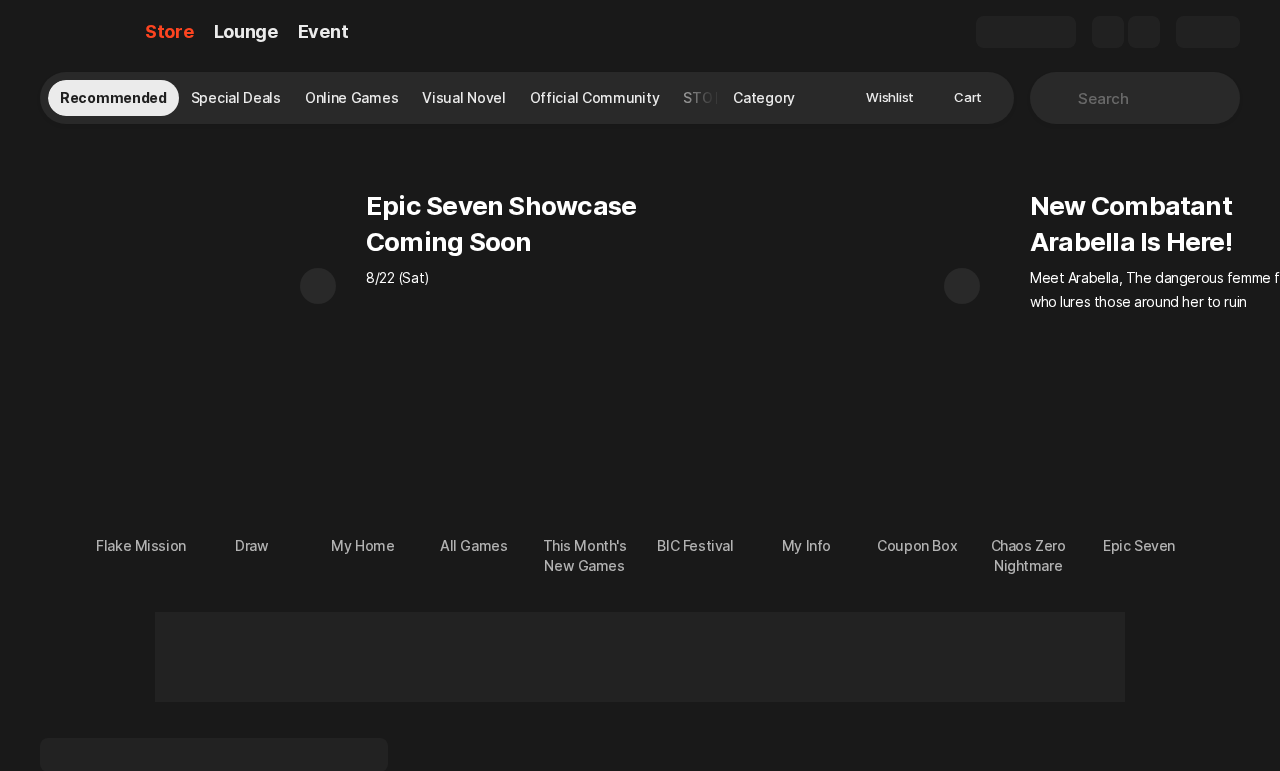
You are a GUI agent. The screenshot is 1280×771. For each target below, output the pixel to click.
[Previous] (318, 286)
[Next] (962, 286)
